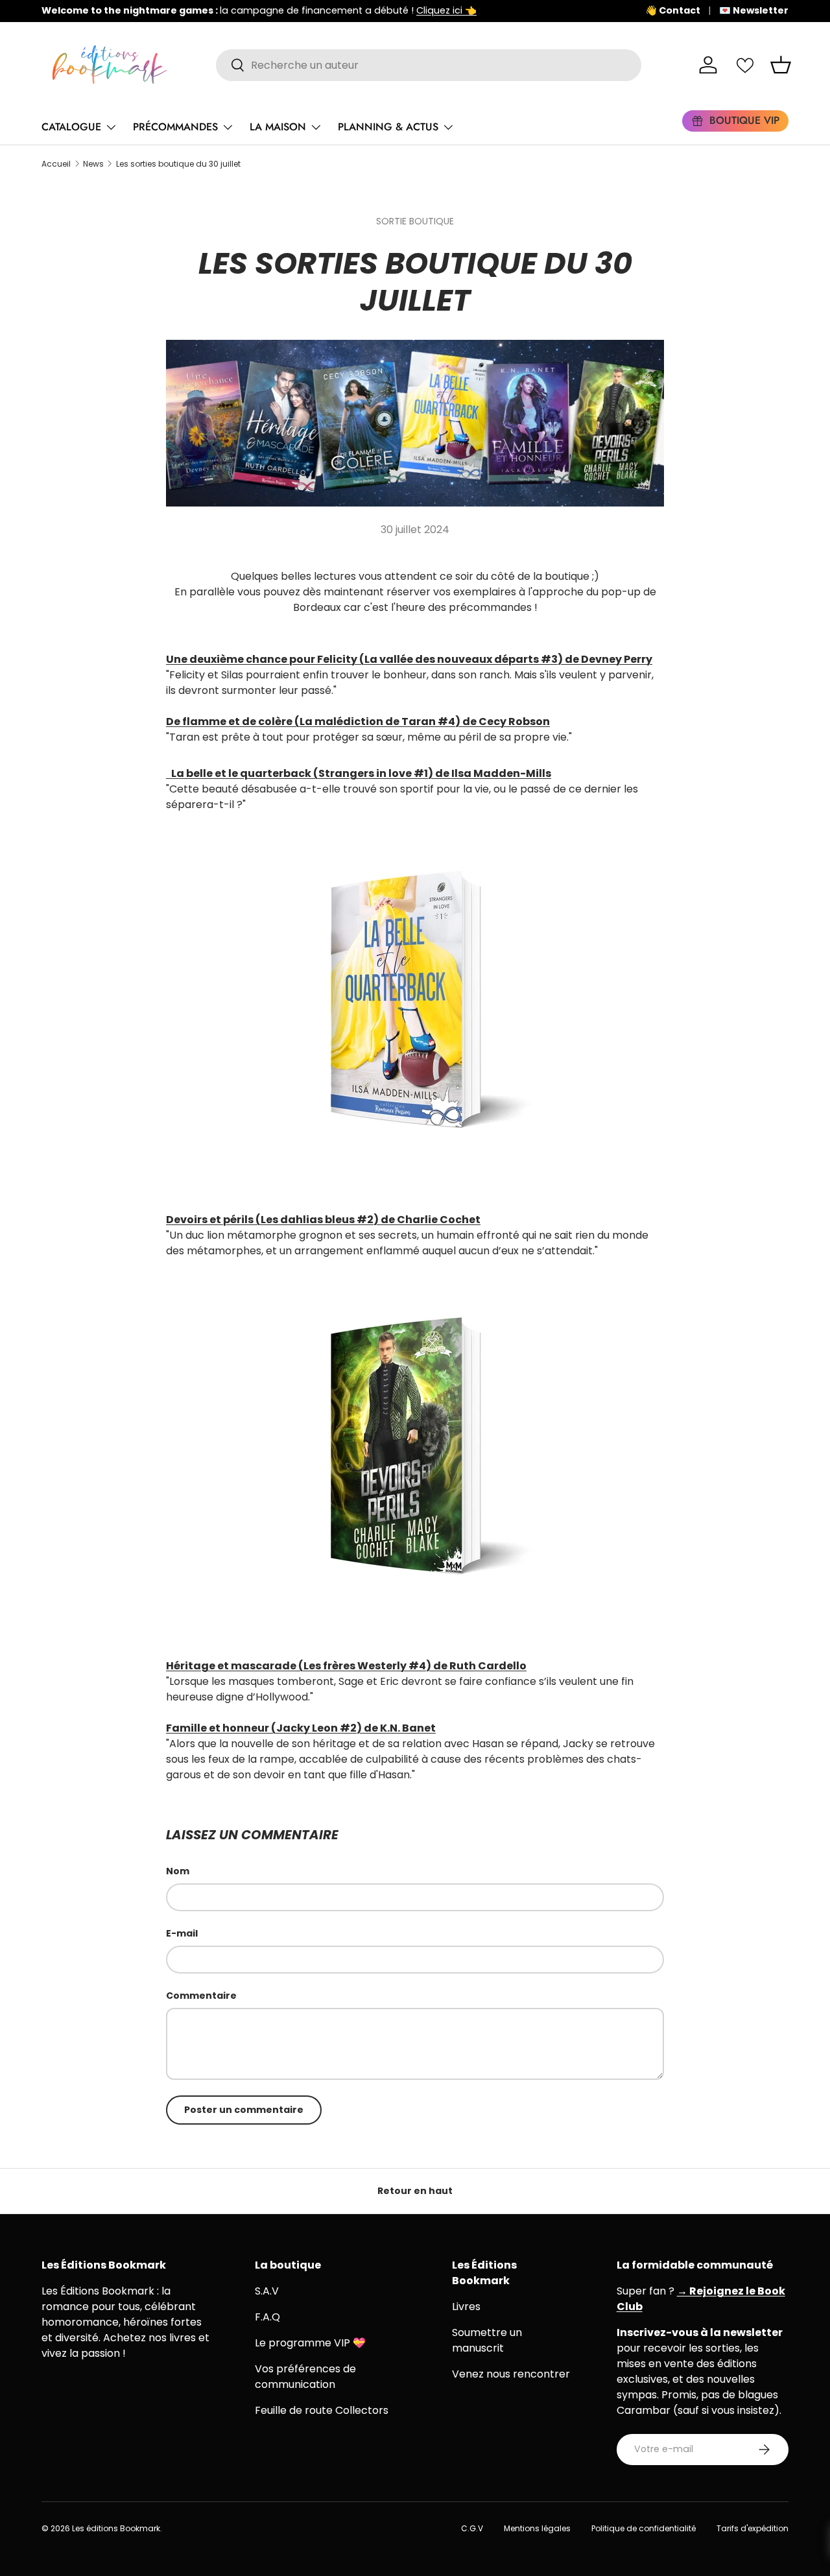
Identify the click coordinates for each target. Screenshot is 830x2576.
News (93, 164)
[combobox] (429, 65)
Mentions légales (537, 2528)
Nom (178, 1871)
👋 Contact (673, 10)
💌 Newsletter (754, 10)
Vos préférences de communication (305, 2377)
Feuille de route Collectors (322, 2410)
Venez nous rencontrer (511, 2374)
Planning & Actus (388, 127)
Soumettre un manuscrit (487, 2340)
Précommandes (175, 127)
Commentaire (201, 1996)
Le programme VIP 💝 (310, 2343)
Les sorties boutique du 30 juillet (178, 164)
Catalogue (71, 127)
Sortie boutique (415, 221)
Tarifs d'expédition (753, 2528)
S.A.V (267, 2291)
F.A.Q (267, 2317)
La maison (278, 127)
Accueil (56, 164)
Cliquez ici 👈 (446, 10)
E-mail (182, 1933)
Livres (466, 2307)
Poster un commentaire (244, 2110)
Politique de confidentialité (644, 2528)
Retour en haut (415, 2191)
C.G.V (472, 2528)
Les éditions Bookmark (116, 2528)
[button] (781, 65)
